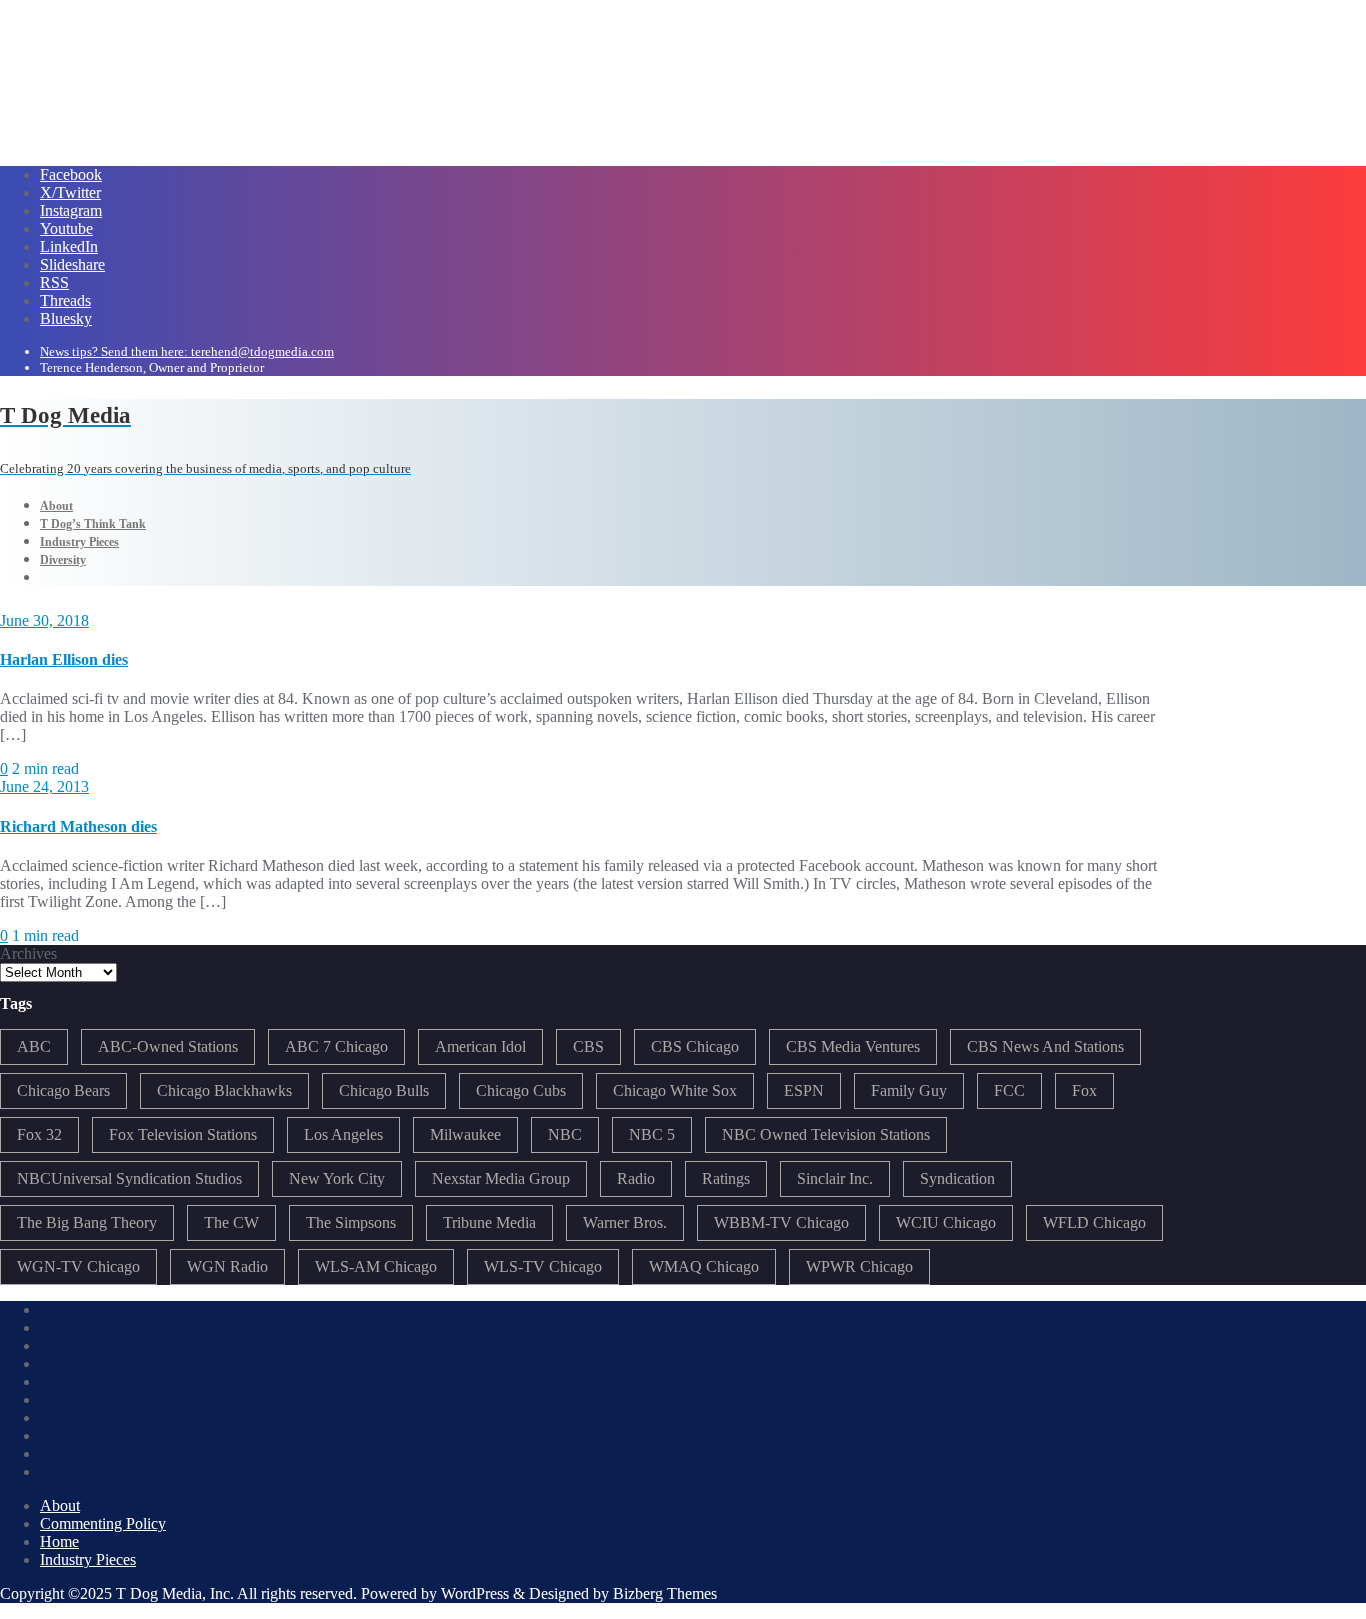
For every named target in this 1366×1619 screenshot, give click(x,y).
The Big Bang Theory (87, 1222)
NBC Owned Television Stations (826, 1134)
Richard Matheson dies (78, 826)
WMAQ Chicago (704, 1266)
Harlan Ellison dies (64, 659)
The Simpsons (351, 1222)
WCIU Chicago (946, 1222)
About (60, 1505)
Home (59, 1541)
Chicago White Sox (675, 1090)
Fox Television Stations (183, 1134)
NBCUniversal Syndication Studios (129, 1178)
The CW (231, 1222)
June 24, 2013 (44, 786)
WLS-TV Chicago (543, 1266)
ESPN (804, 1090)
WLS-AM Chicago (376, 1266)
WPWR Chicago (859, 1266)
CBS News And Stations (1045, 1046)
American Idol (480, 1046)
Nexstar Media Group (501, 1178)
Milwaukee (465, 1134)
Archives (28, 953)
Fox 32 (39, 1134)
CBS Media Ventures (853, 1046)
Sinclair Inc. (835, 1178)
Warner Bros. (625, 1222)
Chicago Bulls (384, 1090)
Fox (1084, 1090)
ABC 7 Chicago (336, 1046)
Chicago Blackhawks (224, 1090)
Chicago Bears (63, 1090)
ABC (34, 1046)
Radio (636, 1178)
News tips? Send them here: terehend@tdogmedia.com (187, 351)
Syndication (957, 1178)
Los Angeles (343, 1134)
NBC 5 (652, 1134)
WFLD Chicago (1094, 1222)
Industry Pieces (88, 1559)
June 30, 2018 (44, 620)
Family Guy (909, 1090)
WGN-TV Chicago (78, 1266)
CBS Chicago (695, 1046)
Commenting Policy (103, 1523)
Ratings (726, 1178)
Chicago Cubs (521, 1090)
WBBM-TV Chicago (781, 1222)
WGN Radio (227, 1266)
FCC (1009, 1090)
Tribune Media (489, 1222)
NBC (565, 1134)
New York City (337, 1178)
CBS (588, 1046)
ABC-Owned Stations (168, 1046)
